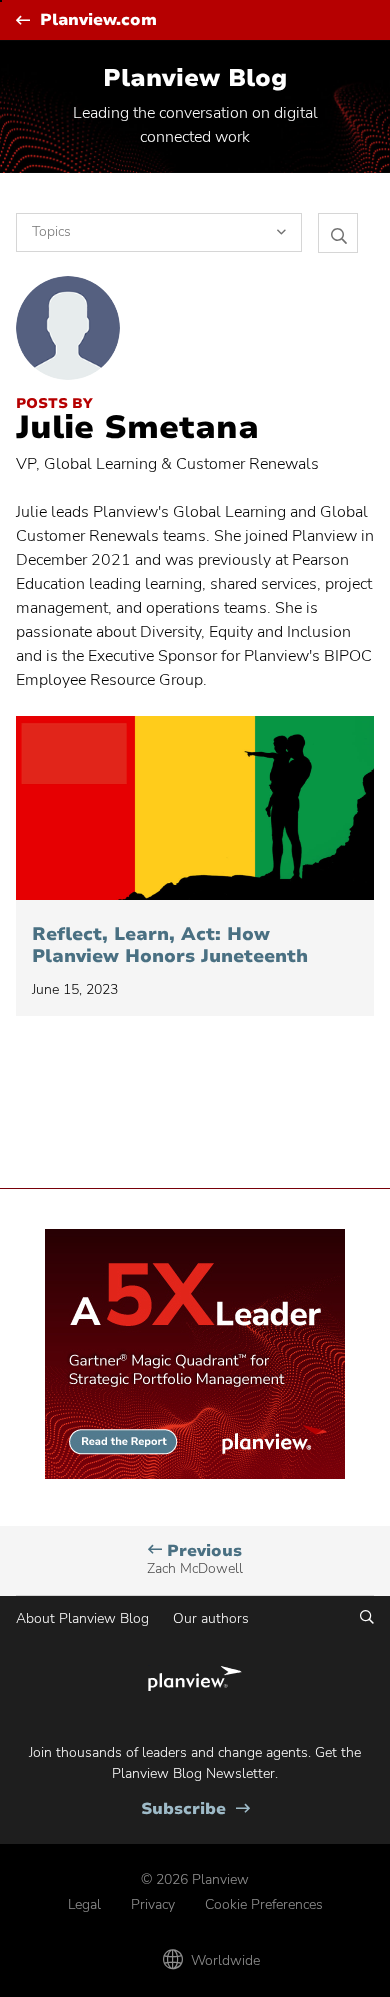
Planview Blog (195, 78)
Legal (84, 1904)
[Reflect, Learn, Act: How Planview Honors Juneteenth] (195, 808)
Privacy (153, 1904)
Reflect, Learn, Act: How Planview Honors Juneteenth (173, 945)
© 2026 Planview (195, 1879)
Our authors (211, 1618)
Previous (195, 1559)
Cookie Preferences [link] (264, 1904)
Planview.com (98, 20)
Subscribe (195, 1809)
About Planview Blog (82, 1618)
